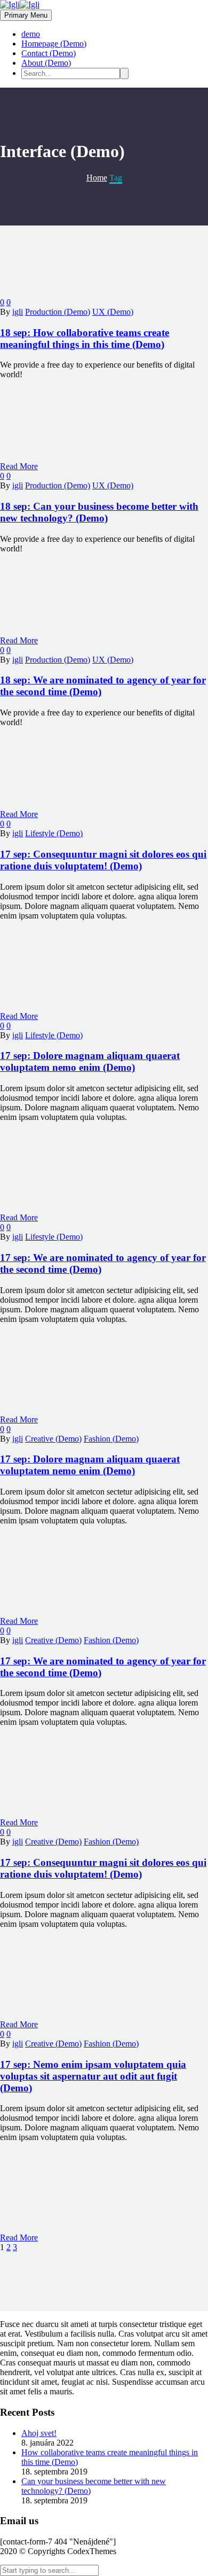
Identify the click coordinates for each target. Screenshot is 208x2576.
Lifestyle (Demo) (54, 833)
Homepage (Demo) (54, 44)
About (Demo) (46, 63)
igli (18, 312)
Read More (19, 466)
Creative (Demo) (53, 1439)
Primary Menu (26, 15)
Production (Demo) (58, 312)
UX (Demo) (113, 312)
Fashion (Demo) (111, 1439)
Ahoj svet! (39, 2433)
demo (31, 34)
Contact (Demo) (49, 53)
